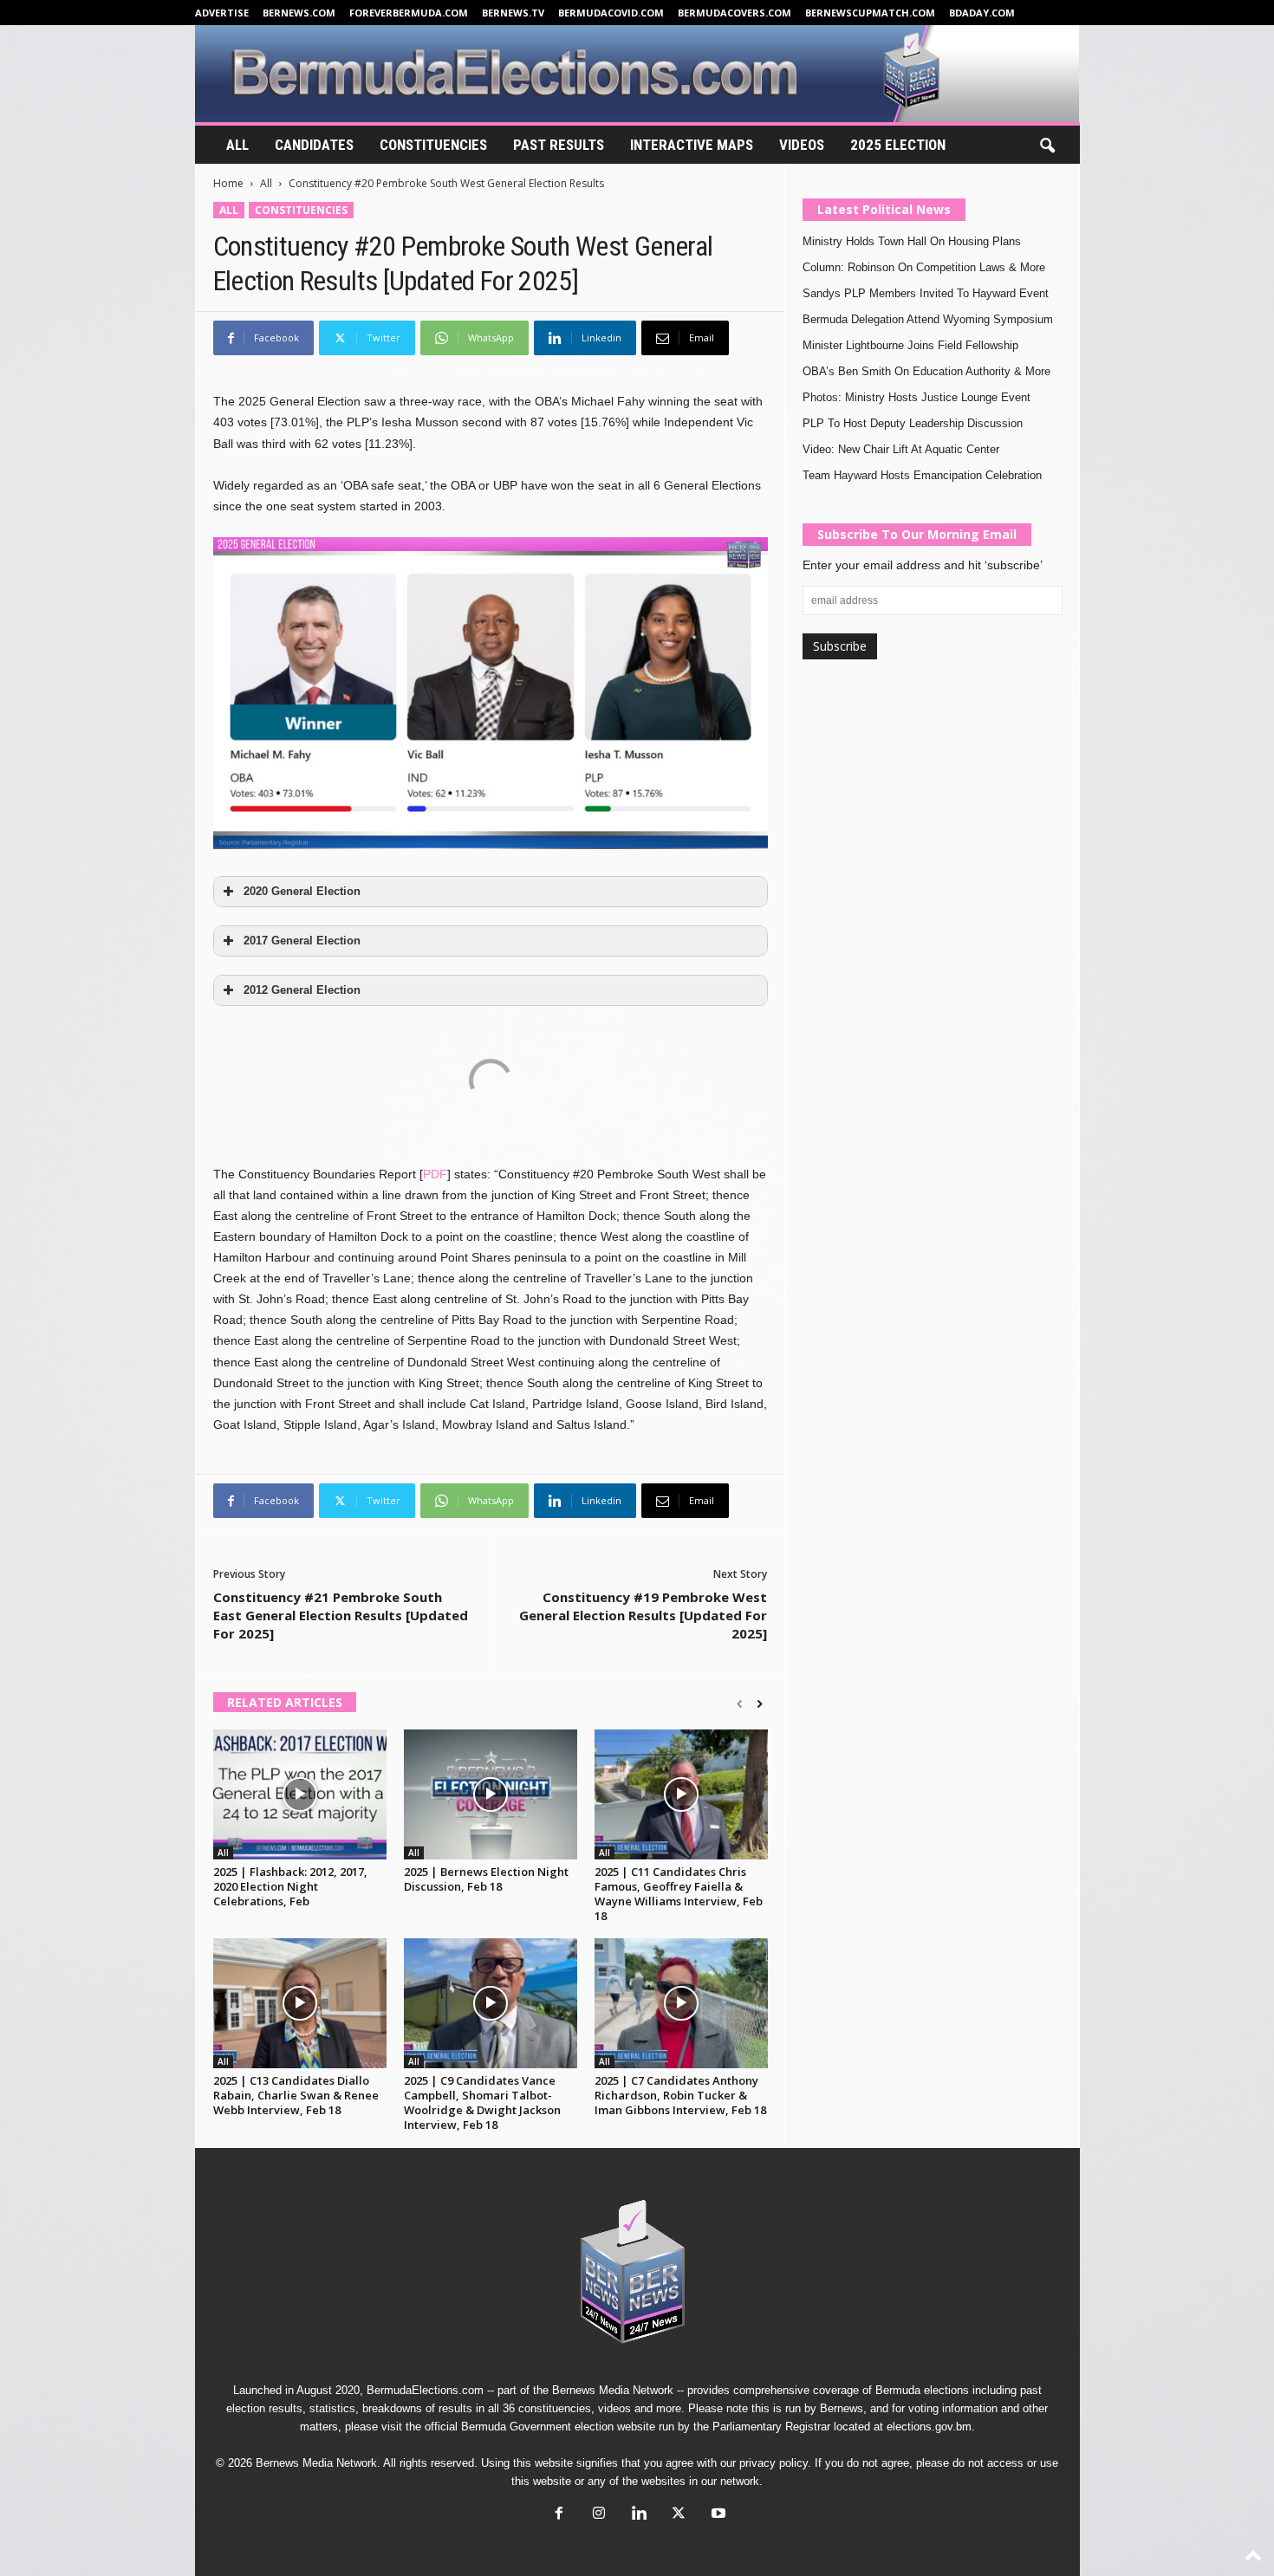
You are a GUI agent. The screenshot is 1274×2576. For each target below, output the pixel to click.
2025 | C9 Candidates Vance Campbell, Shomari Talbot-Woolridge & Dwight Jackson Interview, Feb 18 (482, 2102)
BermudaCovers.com (734, 13)
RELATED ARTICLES (285, 1702)
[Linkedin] (639, 2515)
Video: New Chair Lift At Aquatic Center (901, 449)
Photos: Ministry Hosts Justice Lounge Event (916, 397)
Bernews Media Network (613, 2390)
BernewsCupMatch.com (870, 13)
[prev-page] (740, 1704)
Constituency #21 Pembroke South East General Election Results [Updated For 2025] (341, 1615)
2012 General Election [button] (302, 990)
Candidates (314, 145)
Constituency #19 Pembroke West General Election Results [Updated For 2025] (643, 1615)
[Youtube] (717, 2515)
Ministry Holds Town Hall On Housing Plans (912, 241)
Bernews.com (299, 13)
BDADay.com (982, 13)
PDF (435, 1174)
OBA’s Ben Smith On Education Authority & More (926, 371)
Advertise (222, 13)
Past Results (559, 145)
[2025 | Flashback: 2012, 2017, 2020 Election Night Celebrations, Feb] (300, 1794)
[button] (1047, 146)
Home (228, 183)
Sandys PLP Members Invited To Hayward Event (926, 293)
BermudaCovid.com (611, 13)
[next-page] (760, 1704)
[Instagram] (599, 2515)
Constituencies (433, 145)
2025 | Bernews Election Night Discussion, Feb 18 (486, 1879)
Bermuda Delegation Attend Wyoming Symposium (928, 319)
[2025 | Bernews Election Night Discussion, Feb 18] (491, 1794)
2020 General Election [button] (302, 892)
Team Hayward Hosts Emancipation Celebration (922, 475)
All (237, 145)
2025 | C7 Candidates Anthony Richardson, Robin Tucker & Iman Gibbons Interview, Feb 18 (680, 2095)
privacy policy (773, 2463)
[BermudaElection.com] (637, 74)
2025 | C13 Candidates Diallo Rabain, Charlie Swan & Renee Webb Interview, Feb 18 (296, 2095)
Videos (802, 145)
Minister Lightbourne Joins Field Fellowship (910, 345)
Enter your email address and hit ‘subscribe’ (923, 565)
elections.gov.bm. (931, 2427)
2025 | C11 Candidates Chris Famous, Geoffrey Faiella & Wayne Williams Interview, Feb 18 (679, 1894)
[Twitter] (679, 2515)
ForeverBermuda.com (409, 13)
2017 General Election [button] (302, 941)
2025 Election (898, 145)
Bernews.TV (513, 13)
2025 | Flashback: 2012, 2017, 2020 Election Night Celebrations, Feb (290, 1886)
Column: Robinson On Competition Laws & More (924, 267)
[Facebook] (559, 2515)
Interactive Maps (692, 145)
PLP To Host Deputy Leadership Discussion (913, 423)
